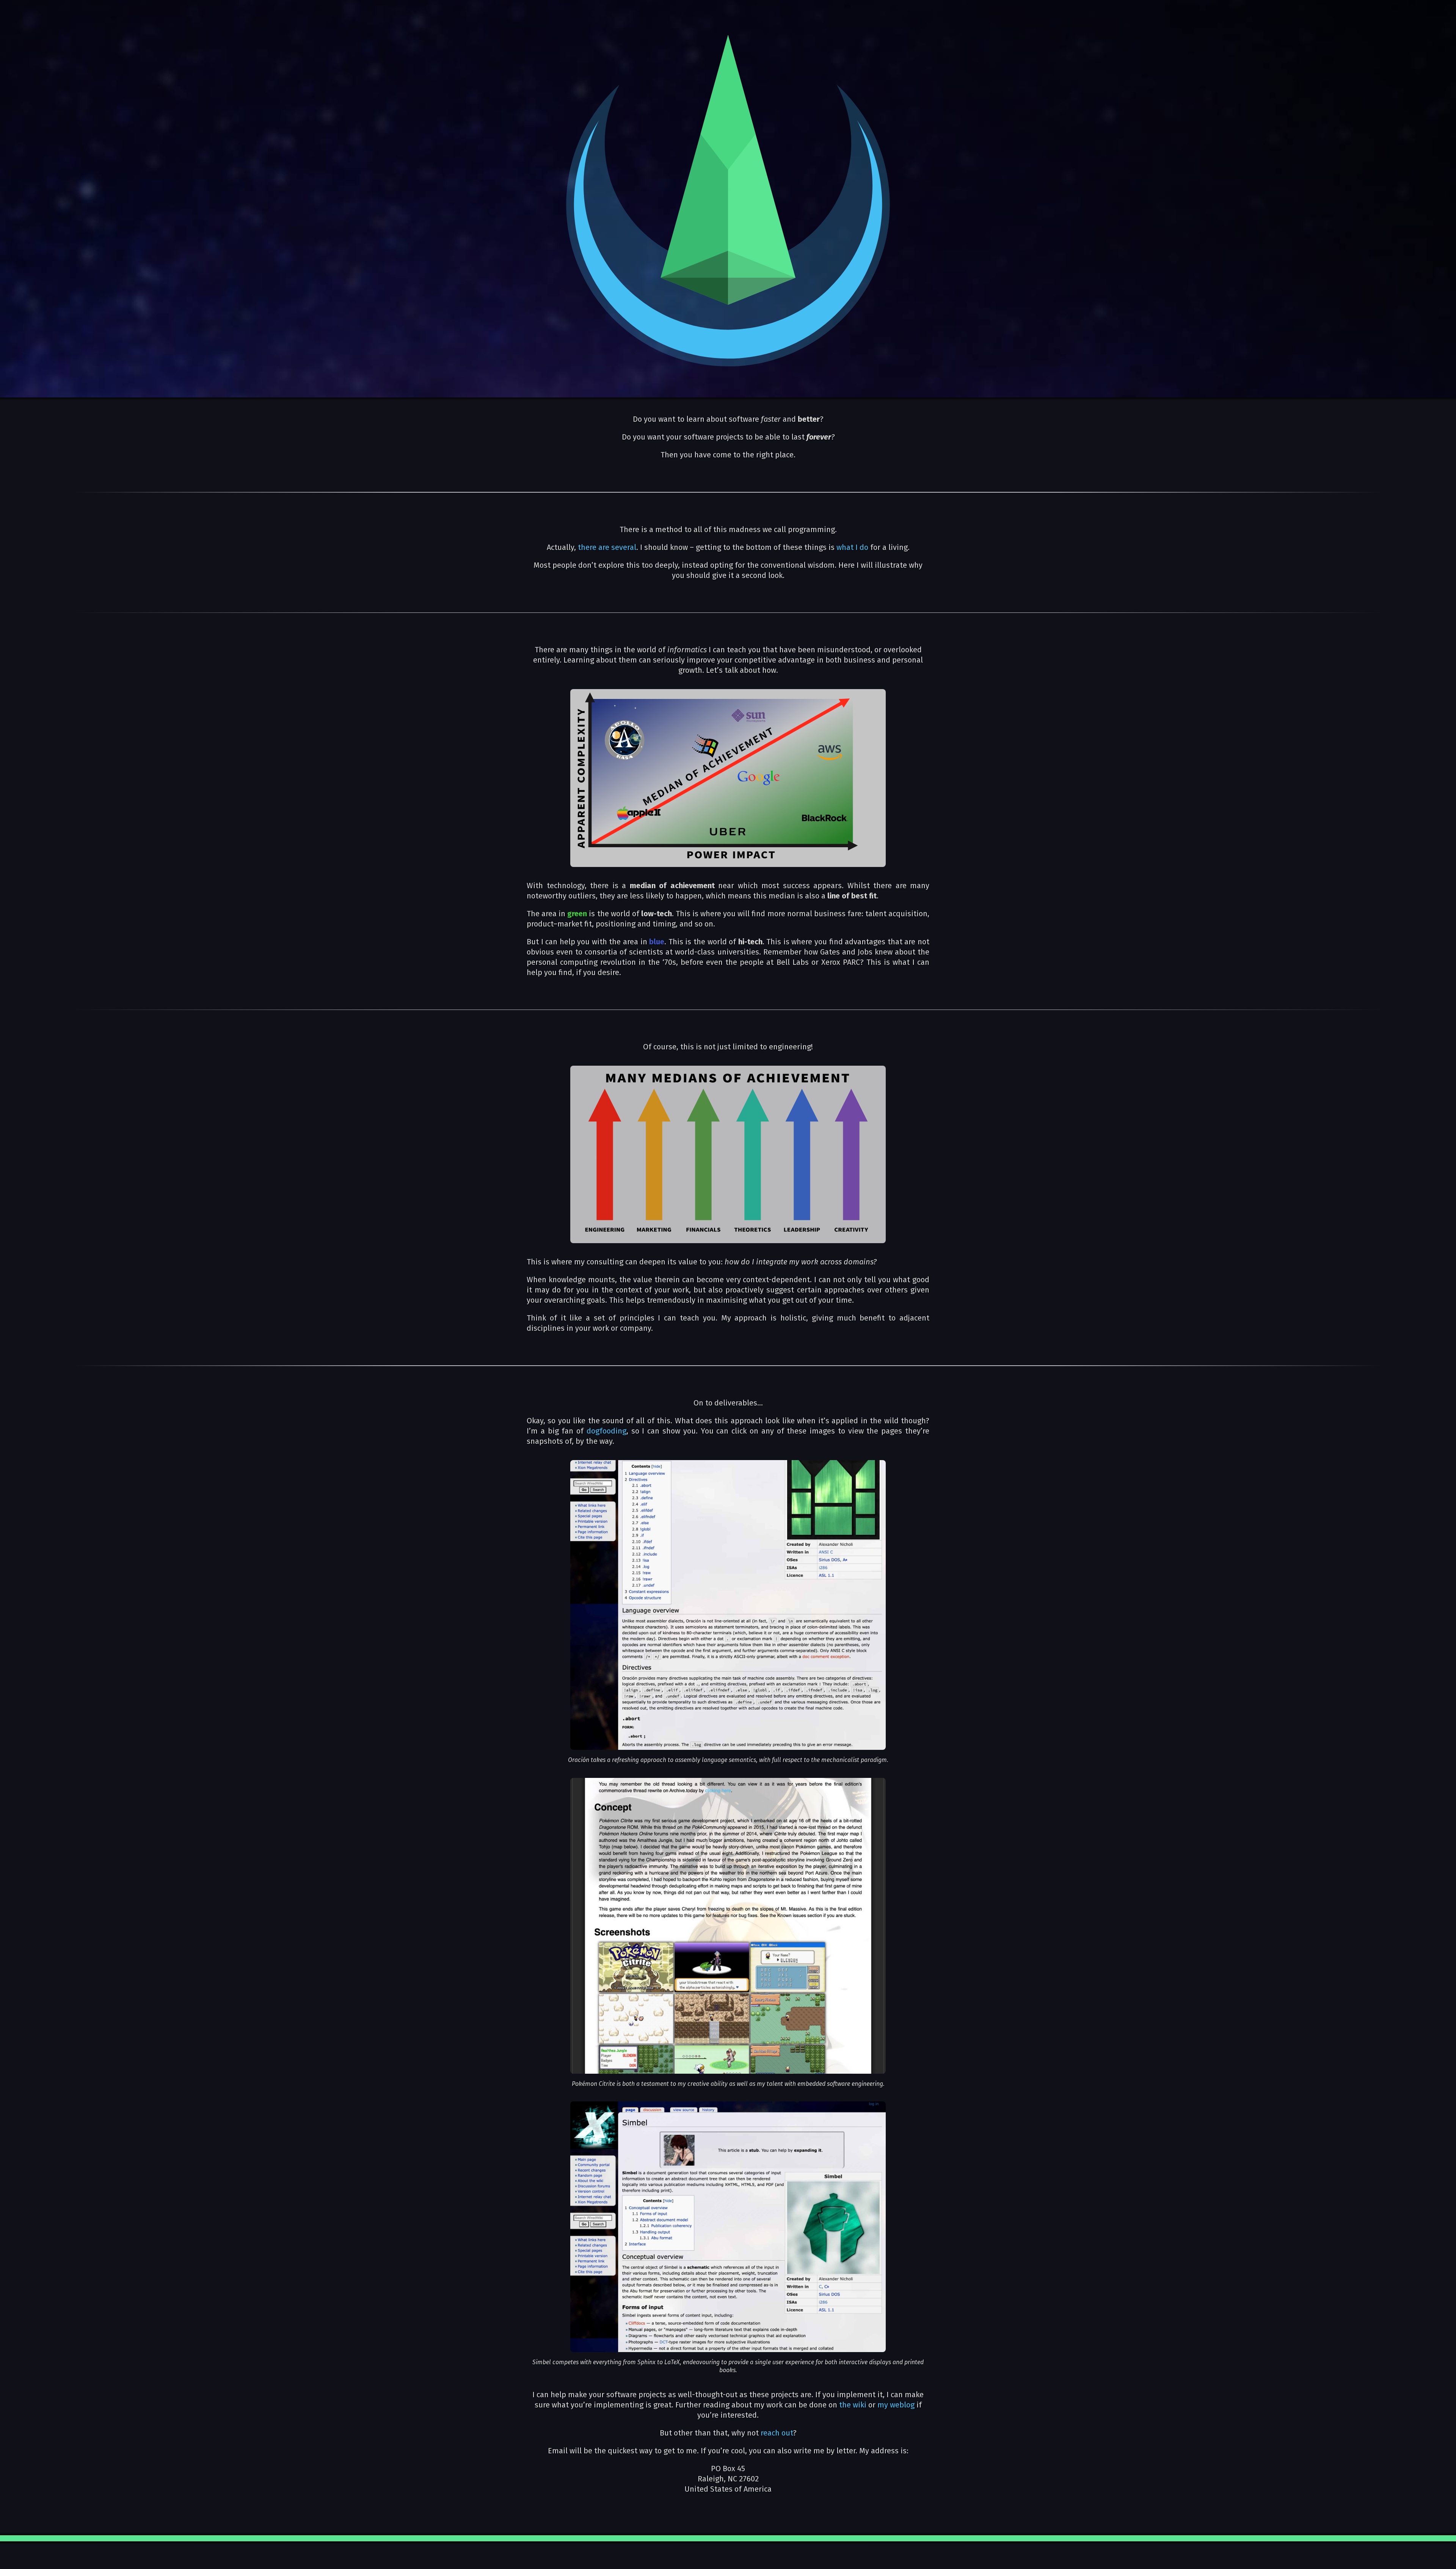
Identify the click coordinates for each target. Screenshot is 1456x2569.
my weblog (896, 2405)
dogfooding (606, 1431)
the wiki (853, 2405)
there (587, 547)
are (604, 547)
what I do (852, 547)
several (624, 547)
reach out (777, 2433)
